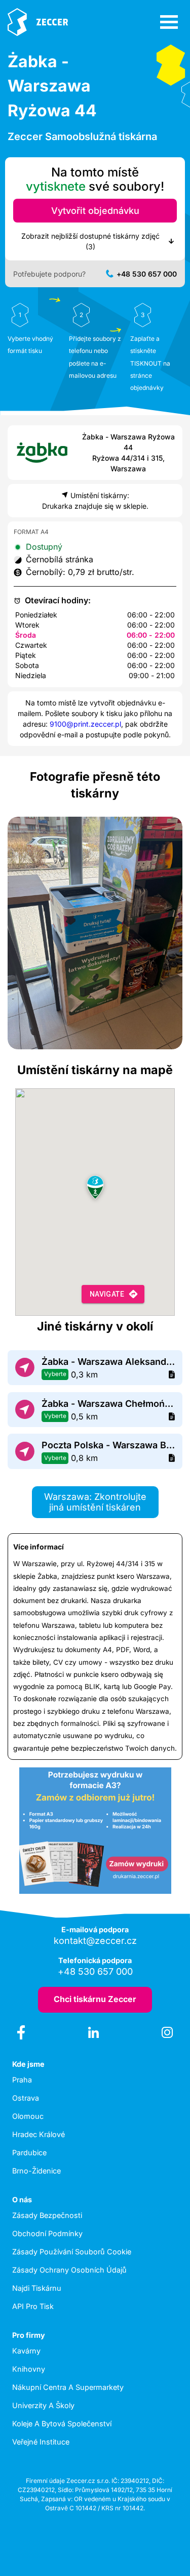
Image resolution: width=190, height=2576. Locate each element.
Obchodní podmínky (47, 2233)
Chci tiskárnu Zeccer (95, 1999)
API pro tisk (33, 2306)
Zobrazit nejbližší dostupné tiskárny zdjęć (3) (90, 241)
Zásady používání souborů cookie (72, 2252)
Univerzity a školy (43, 2405)
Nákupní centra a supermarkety (68, 2387)
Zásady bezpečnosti (47, 2215)
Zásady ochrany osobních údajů (69, 2270)
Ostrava (26, 2098)
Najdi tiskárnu (37, 2288)
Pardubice (29, 2152)
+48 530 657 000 (147, 274)
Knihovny (29, 2369)
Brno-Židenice (36, 2171)
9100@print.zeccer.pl (85, 724)
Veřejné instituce (41, 2442)
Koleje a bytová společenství (62, 2424)
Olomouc (28, 2116)
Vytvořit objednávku (95, 211)
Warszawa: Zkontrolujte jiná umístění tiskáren (95, 1502)
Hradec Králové (39, 2134)
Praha (22, 2080)
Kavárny (26, 2351)
